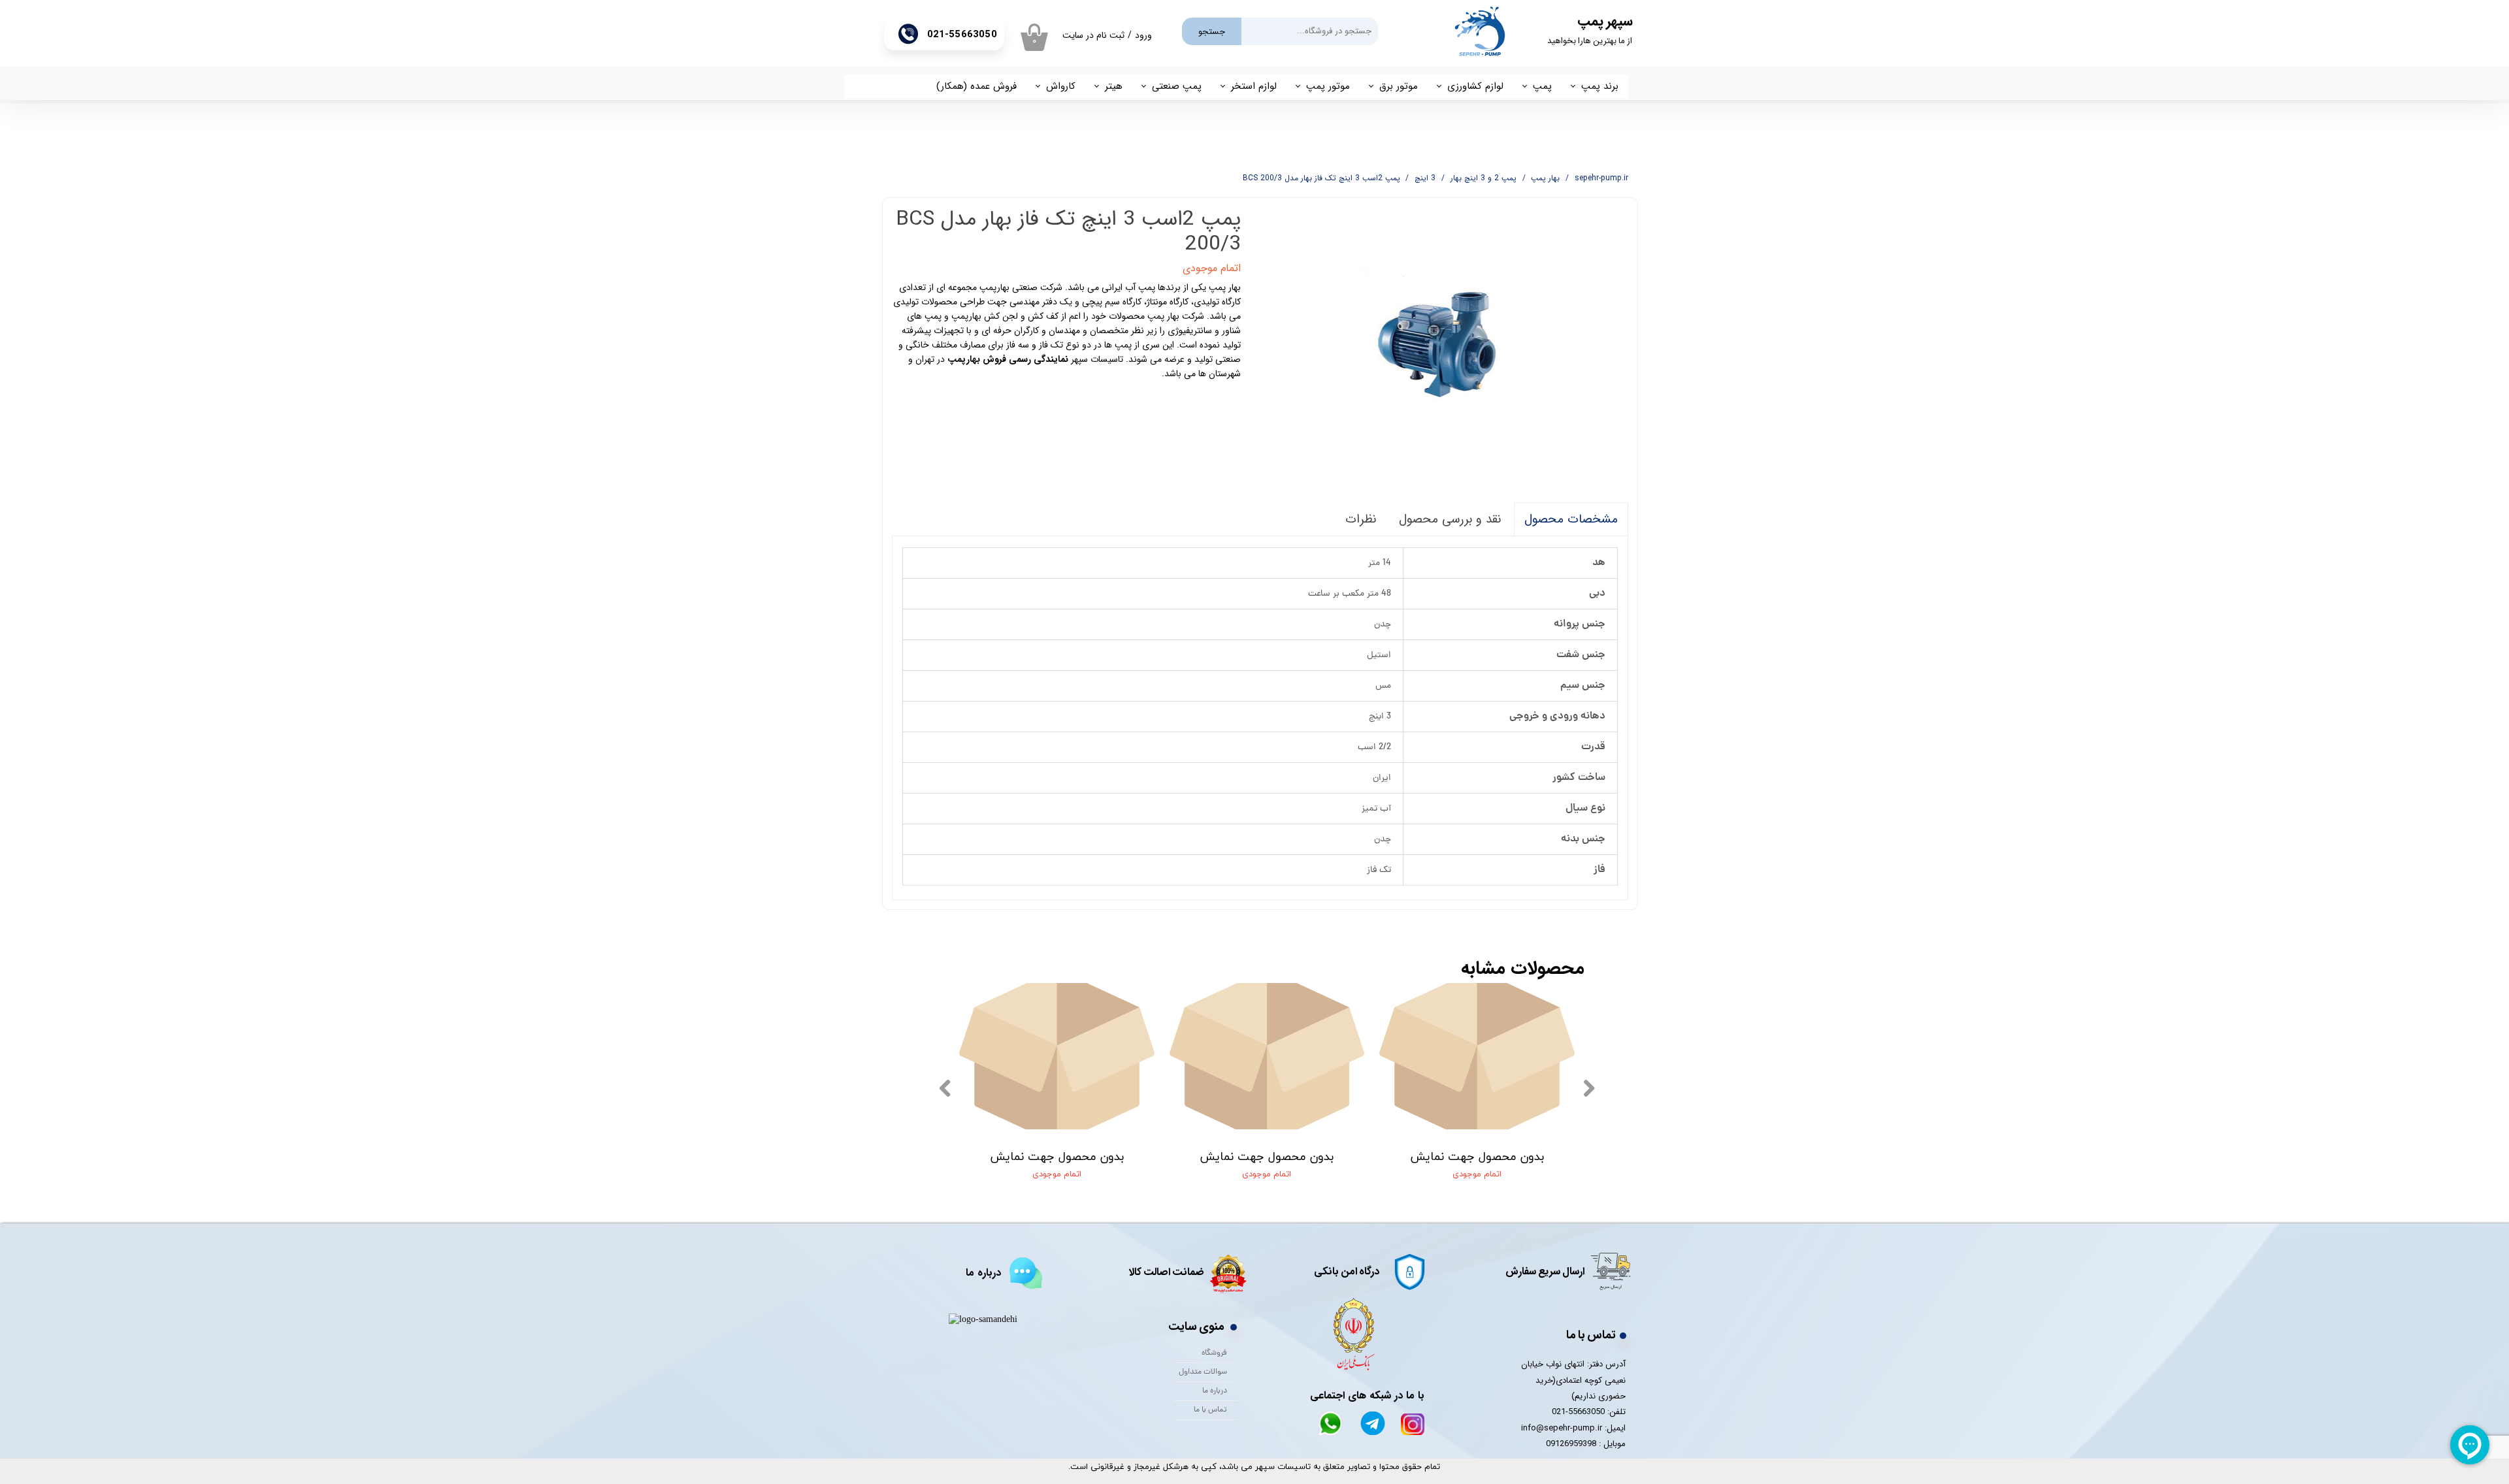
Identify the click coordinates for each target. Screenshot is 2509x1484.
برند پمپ (1600, 86)
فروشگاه (1214, 1353)
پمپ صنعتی (1177, 86)
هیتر (1114, 86)
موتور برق (1399, 86)
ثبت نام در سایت (1093, 35)
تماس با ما (1210, 1410)
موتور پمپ (1328, 86)
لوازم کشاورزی (1475, 86)
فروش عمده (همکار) (976, 86)
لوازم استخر (1254, 86)
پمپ (1542, 86)
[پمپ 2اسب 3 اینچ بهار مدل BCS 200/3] (1445, 345)
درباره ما (1215, 1391)
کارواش (1061, 86)
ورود (1143, 35)
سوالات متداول (1203, 1372)
